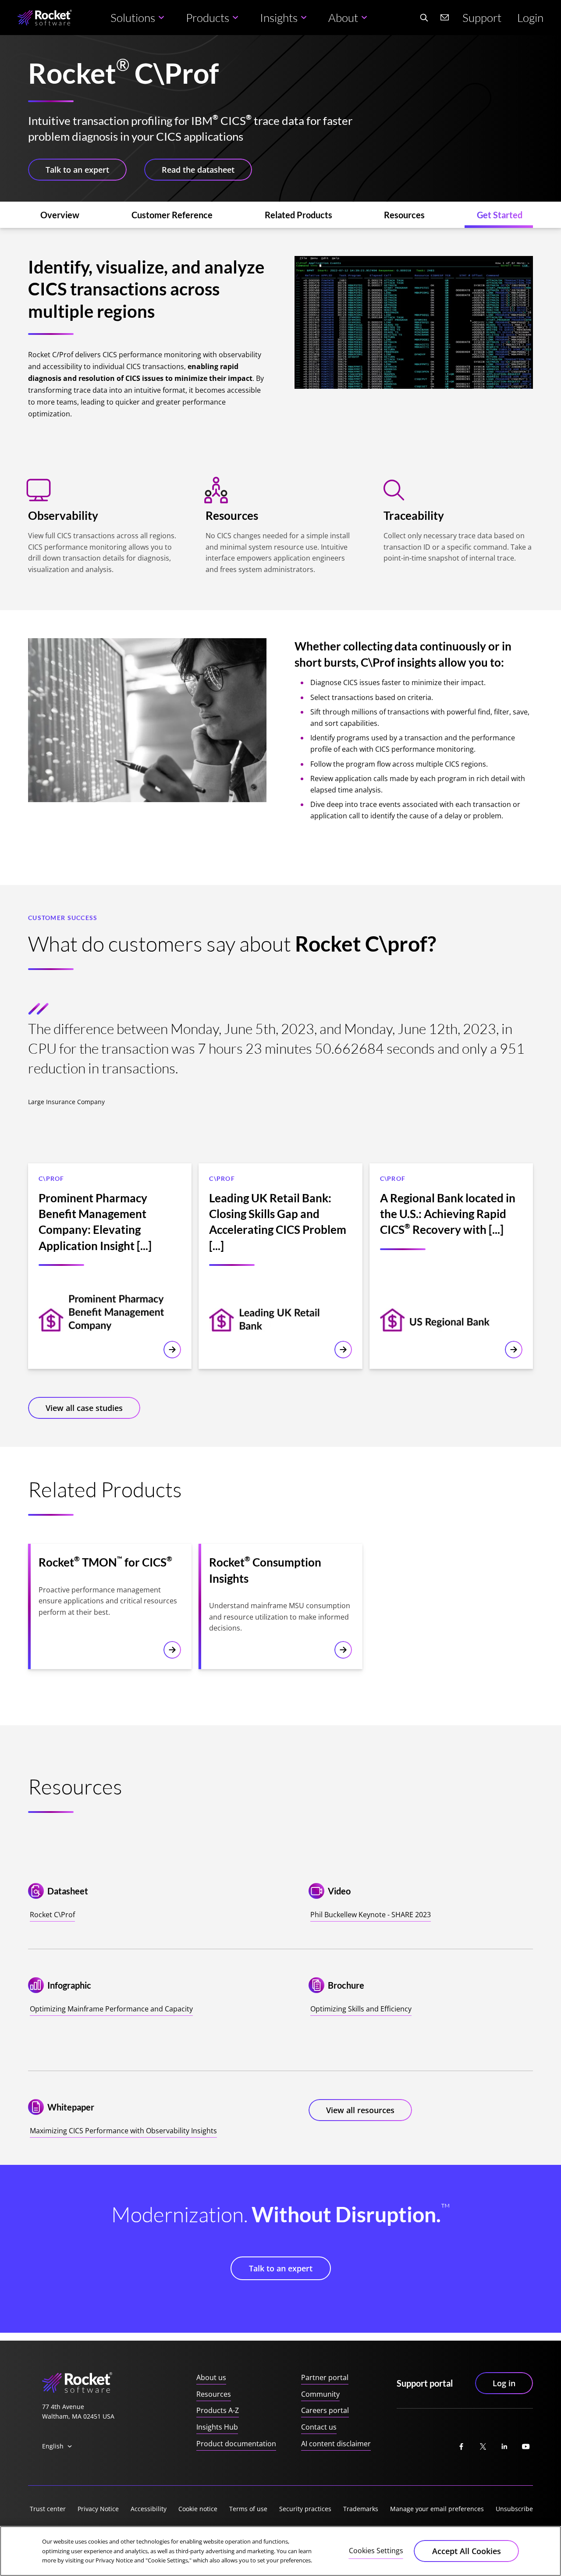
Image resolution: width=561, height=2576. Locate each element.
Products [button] (208, 18)
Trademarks (361, 2509)
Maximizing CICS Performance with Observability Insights (123, 2131)
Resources (214, 2394)
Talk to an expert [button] (77, 170)
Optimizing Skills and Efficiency (361, 2009)
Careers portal (325, 2410)
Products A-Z (218, 2410)
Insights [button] (279, 18)
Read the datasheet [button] (198, 170)
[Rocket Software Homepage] (45, 18)
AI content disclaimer (336, 2444)
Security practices (305, 2509)
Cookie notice (198, 2509)
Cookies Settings (376, 2551)
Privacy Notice (98, 2509)
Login (530, 18)
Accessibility (149, 2509)
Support (482, 18)
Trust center (48, 2509)
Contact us (319, 2427)
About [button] (343, 18)
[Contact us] (445, 18)
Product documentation (236, 2444)
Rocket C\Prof (52, 1915)
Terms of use (248, 2509)
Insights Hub (217, 2427)
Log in (504, 2383)
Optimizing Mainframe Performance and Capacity (111, 2009)
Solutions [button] (133, 18)
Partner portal (325, 2377)
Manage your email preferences (437, 2509)
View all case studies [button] (84, 1408)
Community (320, 2394)
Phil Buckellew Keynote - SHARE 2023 (371, 1915)
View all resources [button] (360, 2110)
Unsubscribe (514, 2509)
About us (211, 2377)
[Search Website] (424, 18)
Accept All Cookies (467, 2551)
